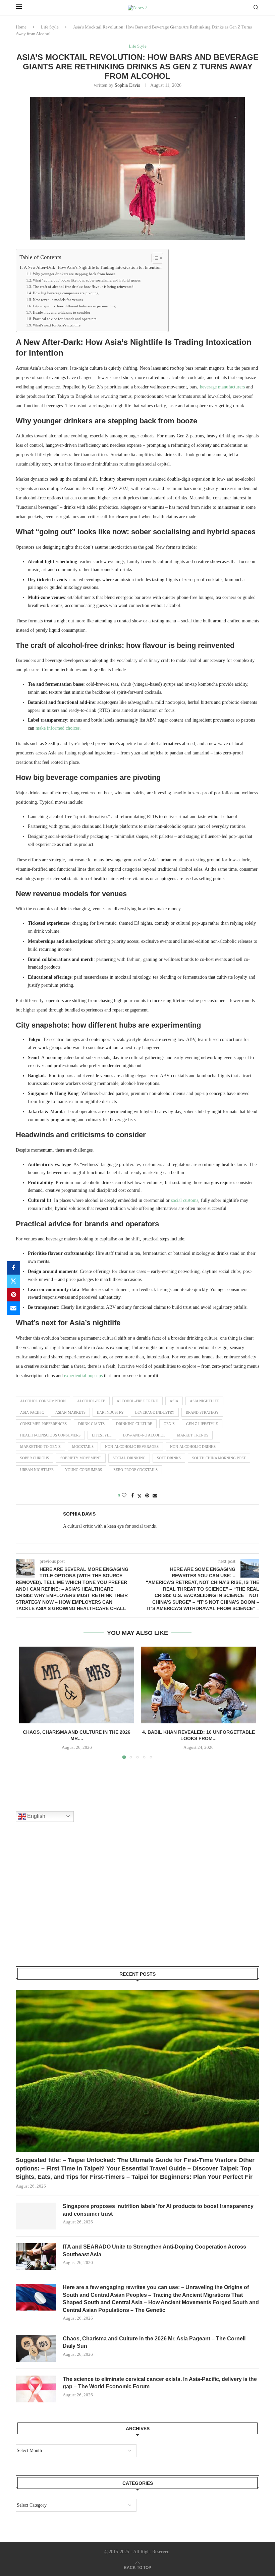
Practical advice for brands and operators (65, 319)
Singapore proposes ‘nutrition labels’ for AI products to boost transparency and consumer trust (158, 2210)
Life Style (50, 27)
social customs (185, 1200)
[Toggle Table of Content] (154, 258)
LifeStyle (102, 1435)
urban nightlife (37, 1470)
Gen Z (169, 1424)
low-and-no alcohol (144, 1435)
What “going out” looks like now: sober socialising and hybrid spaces (87, 280)
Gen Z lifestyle (202, 1424)
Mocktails (83, 1447)
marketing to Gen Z (40, 1447)
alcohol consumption (43, 1401)
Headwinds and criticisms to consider (62, 312)
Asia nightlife (204, 1401)
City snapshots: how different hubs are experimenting (74, 306)
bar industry (110, 1412)
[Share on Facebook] (13, 1268)
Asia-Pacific (32, 1412)
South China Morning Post (219, 1458)
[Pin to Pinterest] (13, 1295)
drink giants (91, 1424)
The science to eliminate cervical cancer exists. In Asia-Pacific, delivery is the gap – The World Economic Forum (160, 2383)
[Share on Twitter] (13, 1281)
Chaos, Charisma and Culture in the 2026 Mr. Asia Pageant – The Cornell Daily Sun (154, 2342)
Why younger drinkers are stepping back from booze (74, 274)
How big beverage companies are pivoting (66, 293)
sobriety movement (81, 1458)
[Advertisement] (66, 1903)
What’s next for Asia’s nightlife (57, 325)
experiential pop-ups (83, 1376)
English (36, 1816)
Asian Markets (70, 1412)
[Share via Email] (13, 1308)
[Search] (256, 8)
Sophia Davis (127, 85)
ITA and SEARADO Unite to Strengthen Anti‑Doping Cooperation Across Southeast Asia (154, 2250)
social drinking (129, 1458)
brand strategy (202, 1412)
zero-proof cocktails (135, 1470)
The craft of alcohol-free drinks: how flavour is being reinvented (83, 287)
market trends (193, 1435)
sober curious (35, 1458)
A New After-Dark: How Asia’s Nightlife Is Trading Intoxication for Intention (93, 267)
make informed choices (58, 728)
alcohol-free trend (137, 1401)
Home (21, 27)
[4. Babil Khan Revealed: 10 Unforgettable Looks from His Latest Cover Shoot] (198, 1685)
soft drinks (169, 1458)
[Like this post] (124, 1496)
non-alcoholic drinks (193, 1447)
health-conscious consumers (50, 1435)
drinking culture (134, 1424)
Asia (174, 1401)
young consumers (84, 1470)
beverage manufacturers (222, 387)
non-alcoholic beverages (132, 1447)
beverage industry (155, 1412)
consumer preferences (43, 1424)
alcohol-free (91, 1401)
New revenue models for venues (58, 300)
